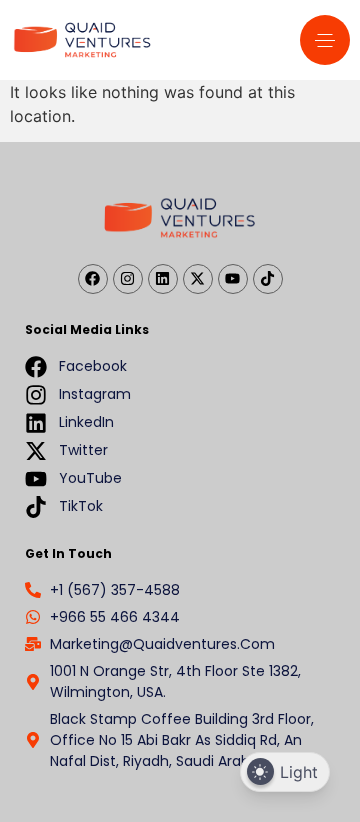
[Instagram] (128, 279)
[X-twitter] (198, 279)
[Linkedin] (163, 279)
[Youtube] (233, 279)
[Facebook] (93, 279)
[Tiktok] (268, 279)
